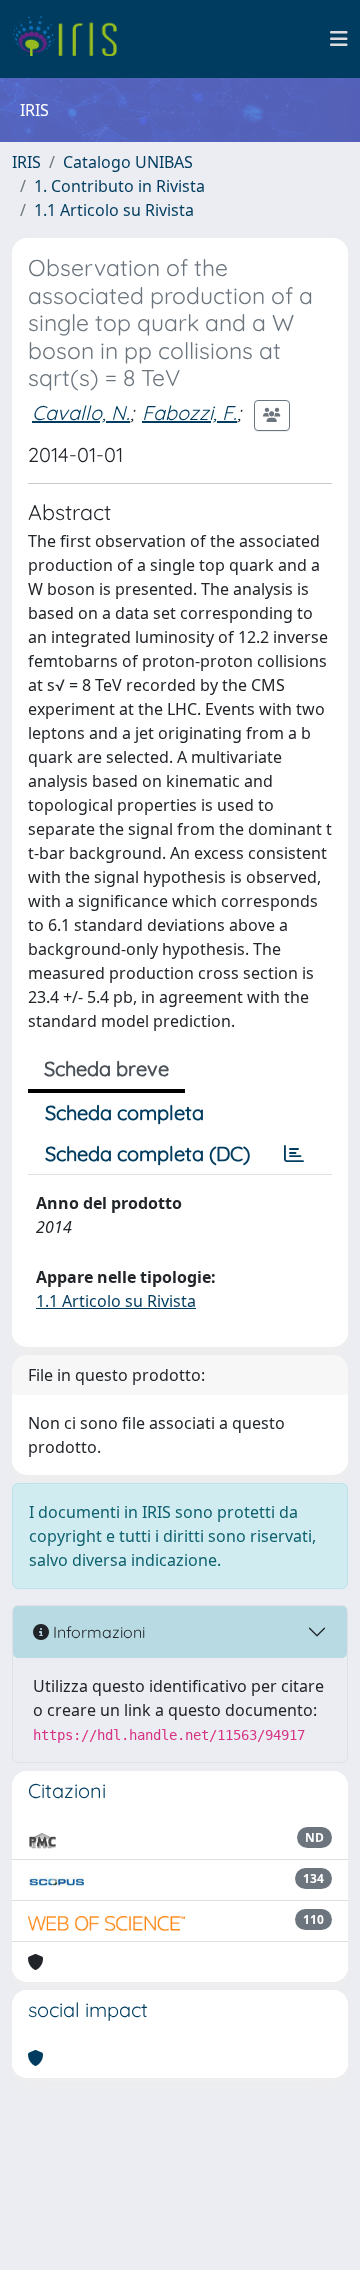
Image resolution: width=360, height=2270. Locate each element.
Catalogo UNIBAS (128, 162)
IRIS (26, 162)
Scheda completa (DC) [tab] (147, 1153)
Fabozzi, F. (189, 412)
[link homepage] (72, 39)
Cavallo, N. (81, 412)
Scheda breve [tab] (106, 1068)
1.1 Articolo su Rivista (114, 210)
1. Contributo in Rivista (119, 186)
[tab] (294, 1154)
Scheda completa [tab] (124, 1112)
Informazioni (97, 1632)
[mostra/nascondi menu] (339, 39)
